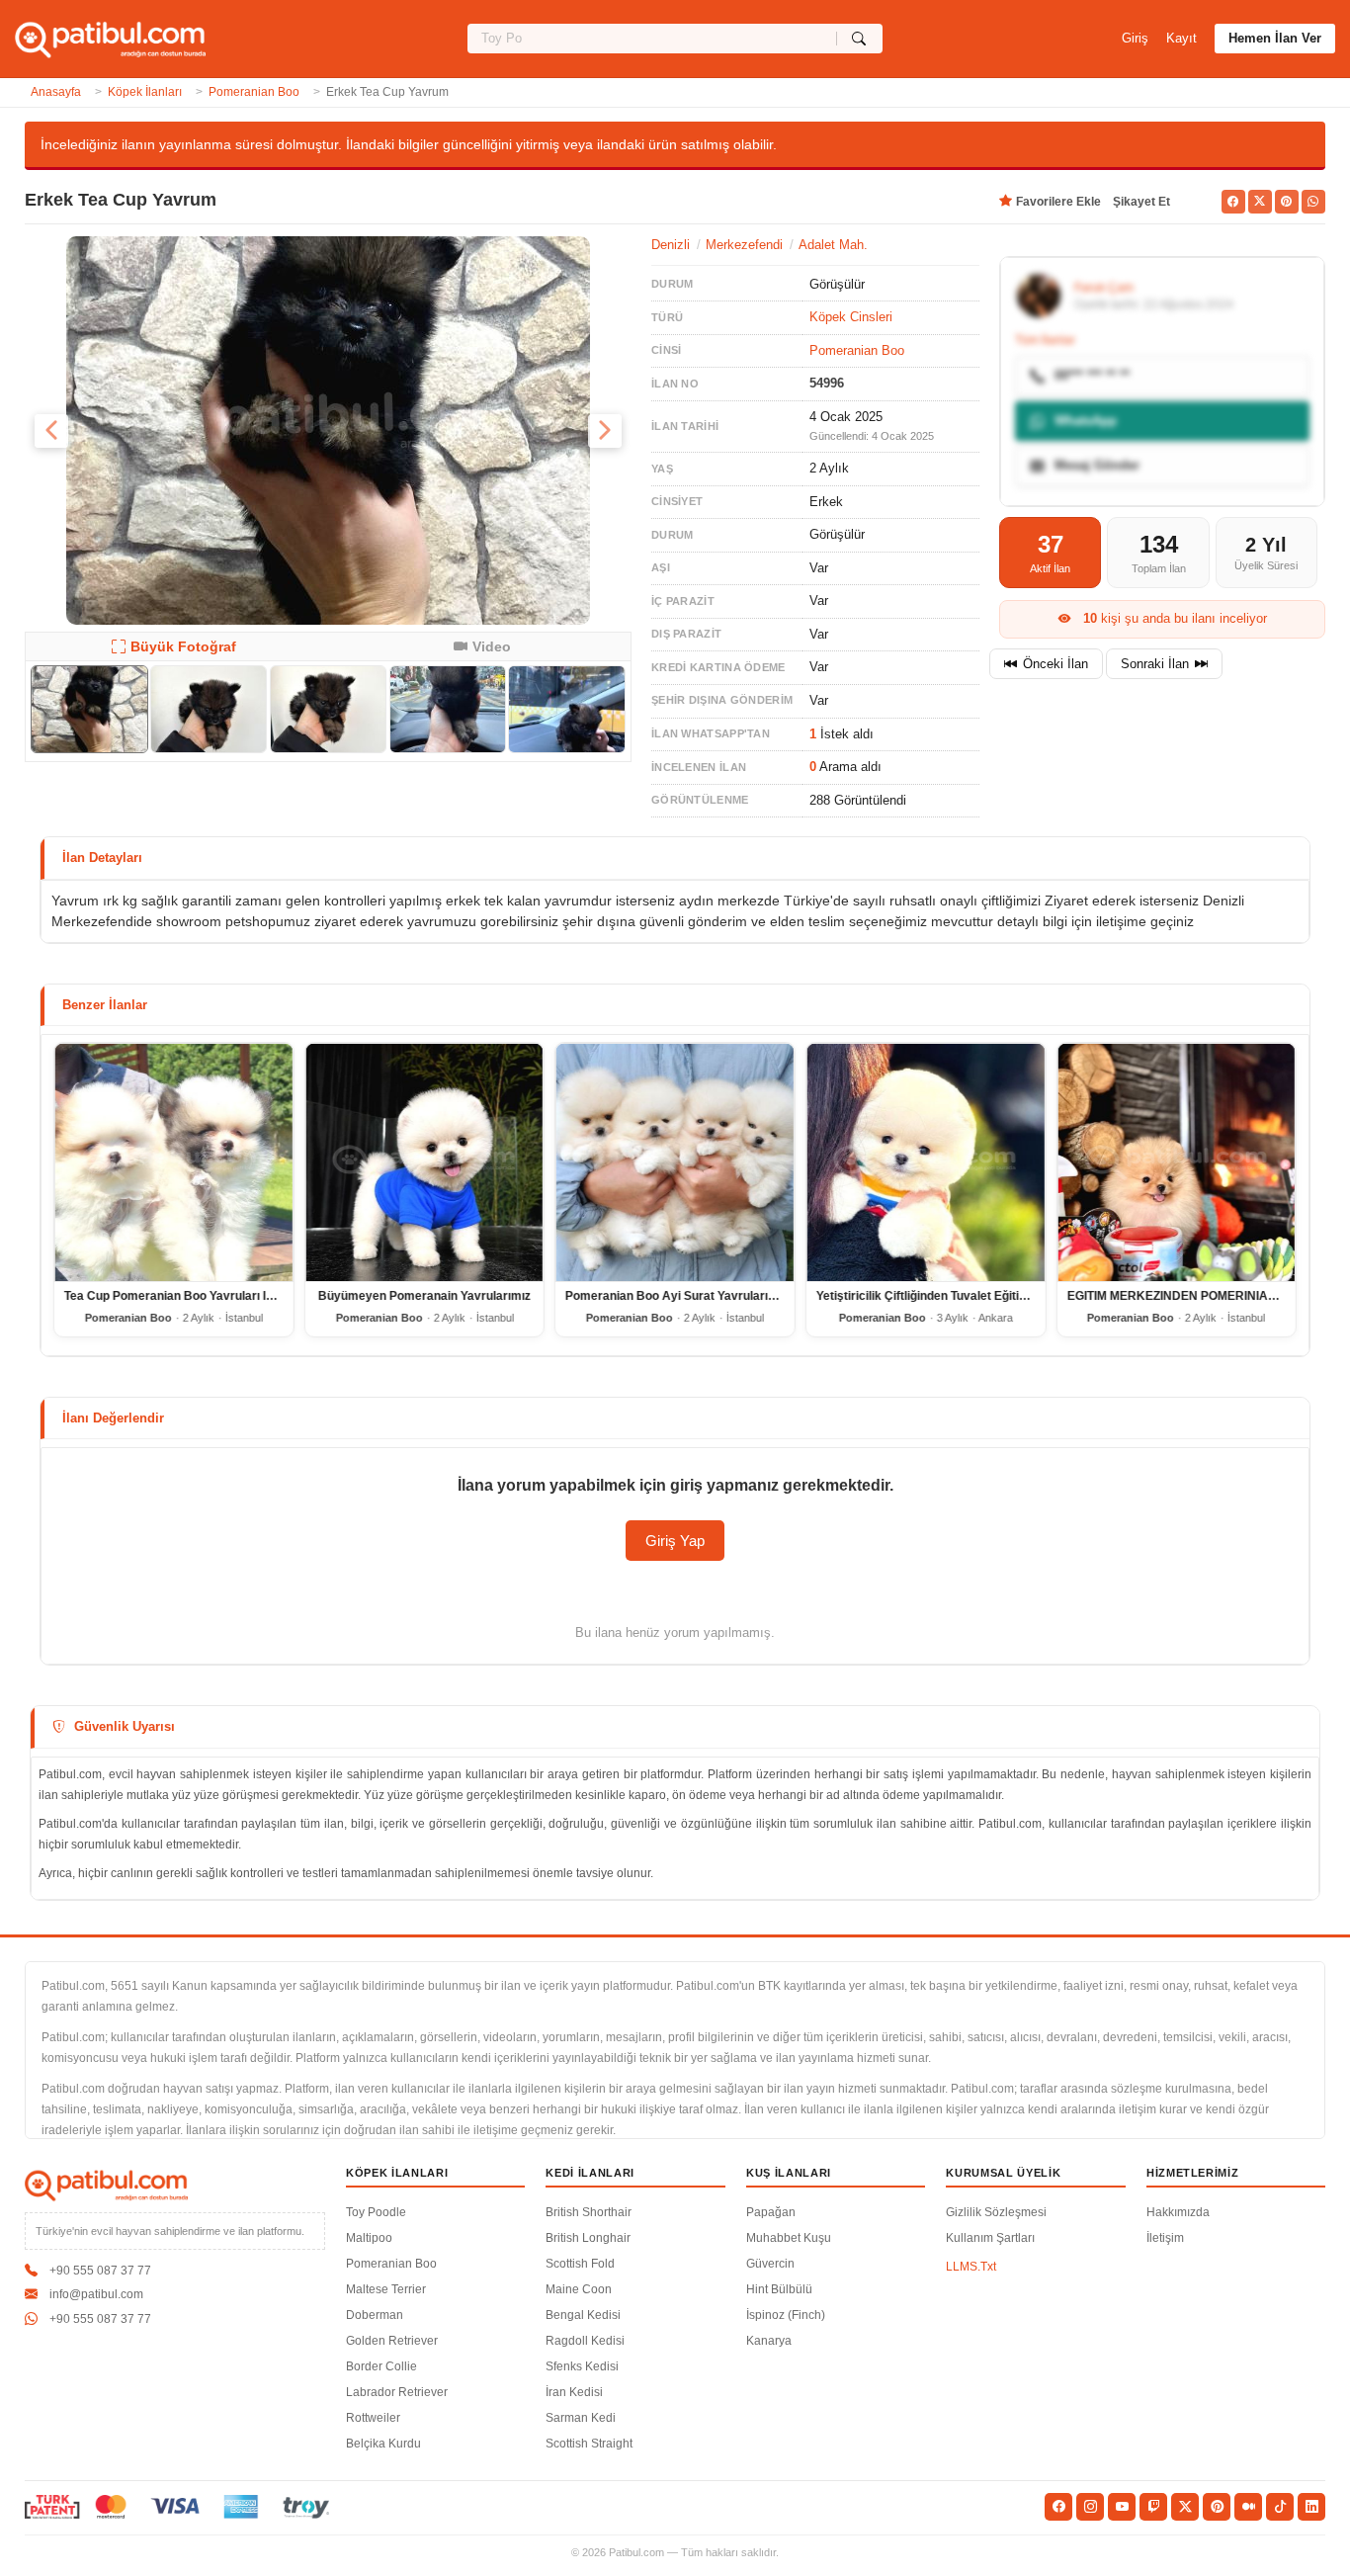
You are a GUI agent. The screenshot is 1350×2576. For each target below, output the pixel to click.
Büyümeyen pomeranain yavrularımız (424, 1296)
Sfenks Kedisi (582, 2366)
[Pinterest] (1217, 2507)
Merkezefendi (744, 245)
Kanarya (769, 2341)
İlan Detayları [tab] (102, 858)
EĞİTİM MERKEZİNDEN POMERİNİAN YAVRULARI (1207, 1296)
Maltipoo (369, 2238)
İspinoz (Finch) (786, 2315)
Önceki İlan (1055, 664)
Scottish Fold (580, 2264)
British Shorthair (589, 2212)
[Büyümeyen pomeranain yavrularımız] (425, 1162)
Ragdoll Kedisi (585, 2341)
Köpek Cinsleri (851, 317)
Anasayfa (56, 92)
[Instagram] (1090, 2507)
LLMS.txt (971, 2267)
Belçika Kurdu (383, 2444)
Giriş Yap (675, 1541)
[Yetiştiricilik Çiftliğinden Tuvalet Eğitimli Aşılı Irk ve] (926, 1162)
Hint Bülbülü (779, 2289)
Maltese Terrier (386, 2289)
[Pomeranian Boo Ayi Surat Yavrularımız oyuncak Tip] (675, 1162)
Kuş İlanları (789, 2173)
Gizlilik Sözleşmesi (996, 2212)
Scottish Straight (589, 2444)
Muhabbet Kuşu (789, 2238)
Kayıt (1181, 38)
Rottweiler (373, 2418)
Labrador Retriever (397, 2392)
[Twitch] (1153, 2507)
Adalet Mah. (833, 245)
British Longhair (588, 2238)
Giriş (1135, 38)
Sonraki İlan (1155, 664)
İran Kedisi (574, 2392)
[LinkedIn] (1311, 2507)
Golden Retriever (392, 2341)
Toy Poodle (376, 2212)
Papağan (771, 2212)
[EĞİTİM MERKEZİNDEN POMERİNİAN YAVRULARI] (1176, 1162)
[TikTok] (1280, 2507)
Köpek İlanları (145, 92)
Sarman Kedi (581, 2418)
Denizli (671, 245)
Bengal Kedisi (583, 2315)
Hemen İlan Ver (1275, 38)
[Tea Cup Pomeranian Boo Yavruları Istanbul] (174, 1162)
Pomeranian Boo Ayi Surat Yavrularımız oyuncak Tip (713, 1296)
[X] (1185, 2507)
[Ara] (859, 39)
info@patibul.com (96, 2294)
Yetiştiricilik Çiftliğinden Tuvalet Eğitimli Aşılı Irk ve (957, 1296)
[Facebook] (1058, 2507)
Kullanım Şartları (990, 2238)
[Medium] (1248, 2507)
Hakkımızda (1178, 2212)
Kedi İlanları (590, 2173)
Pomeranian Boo (254, 92)
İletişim (1165, 2238)
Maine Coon (579, 2289)
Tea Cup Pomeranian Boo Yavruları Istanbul (186, 1296)
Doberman (375, 2315)
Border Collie (381, 2366)
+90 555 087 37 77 (100, 2271)
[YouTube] (1122, 2507)
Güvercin (770, 2264)
